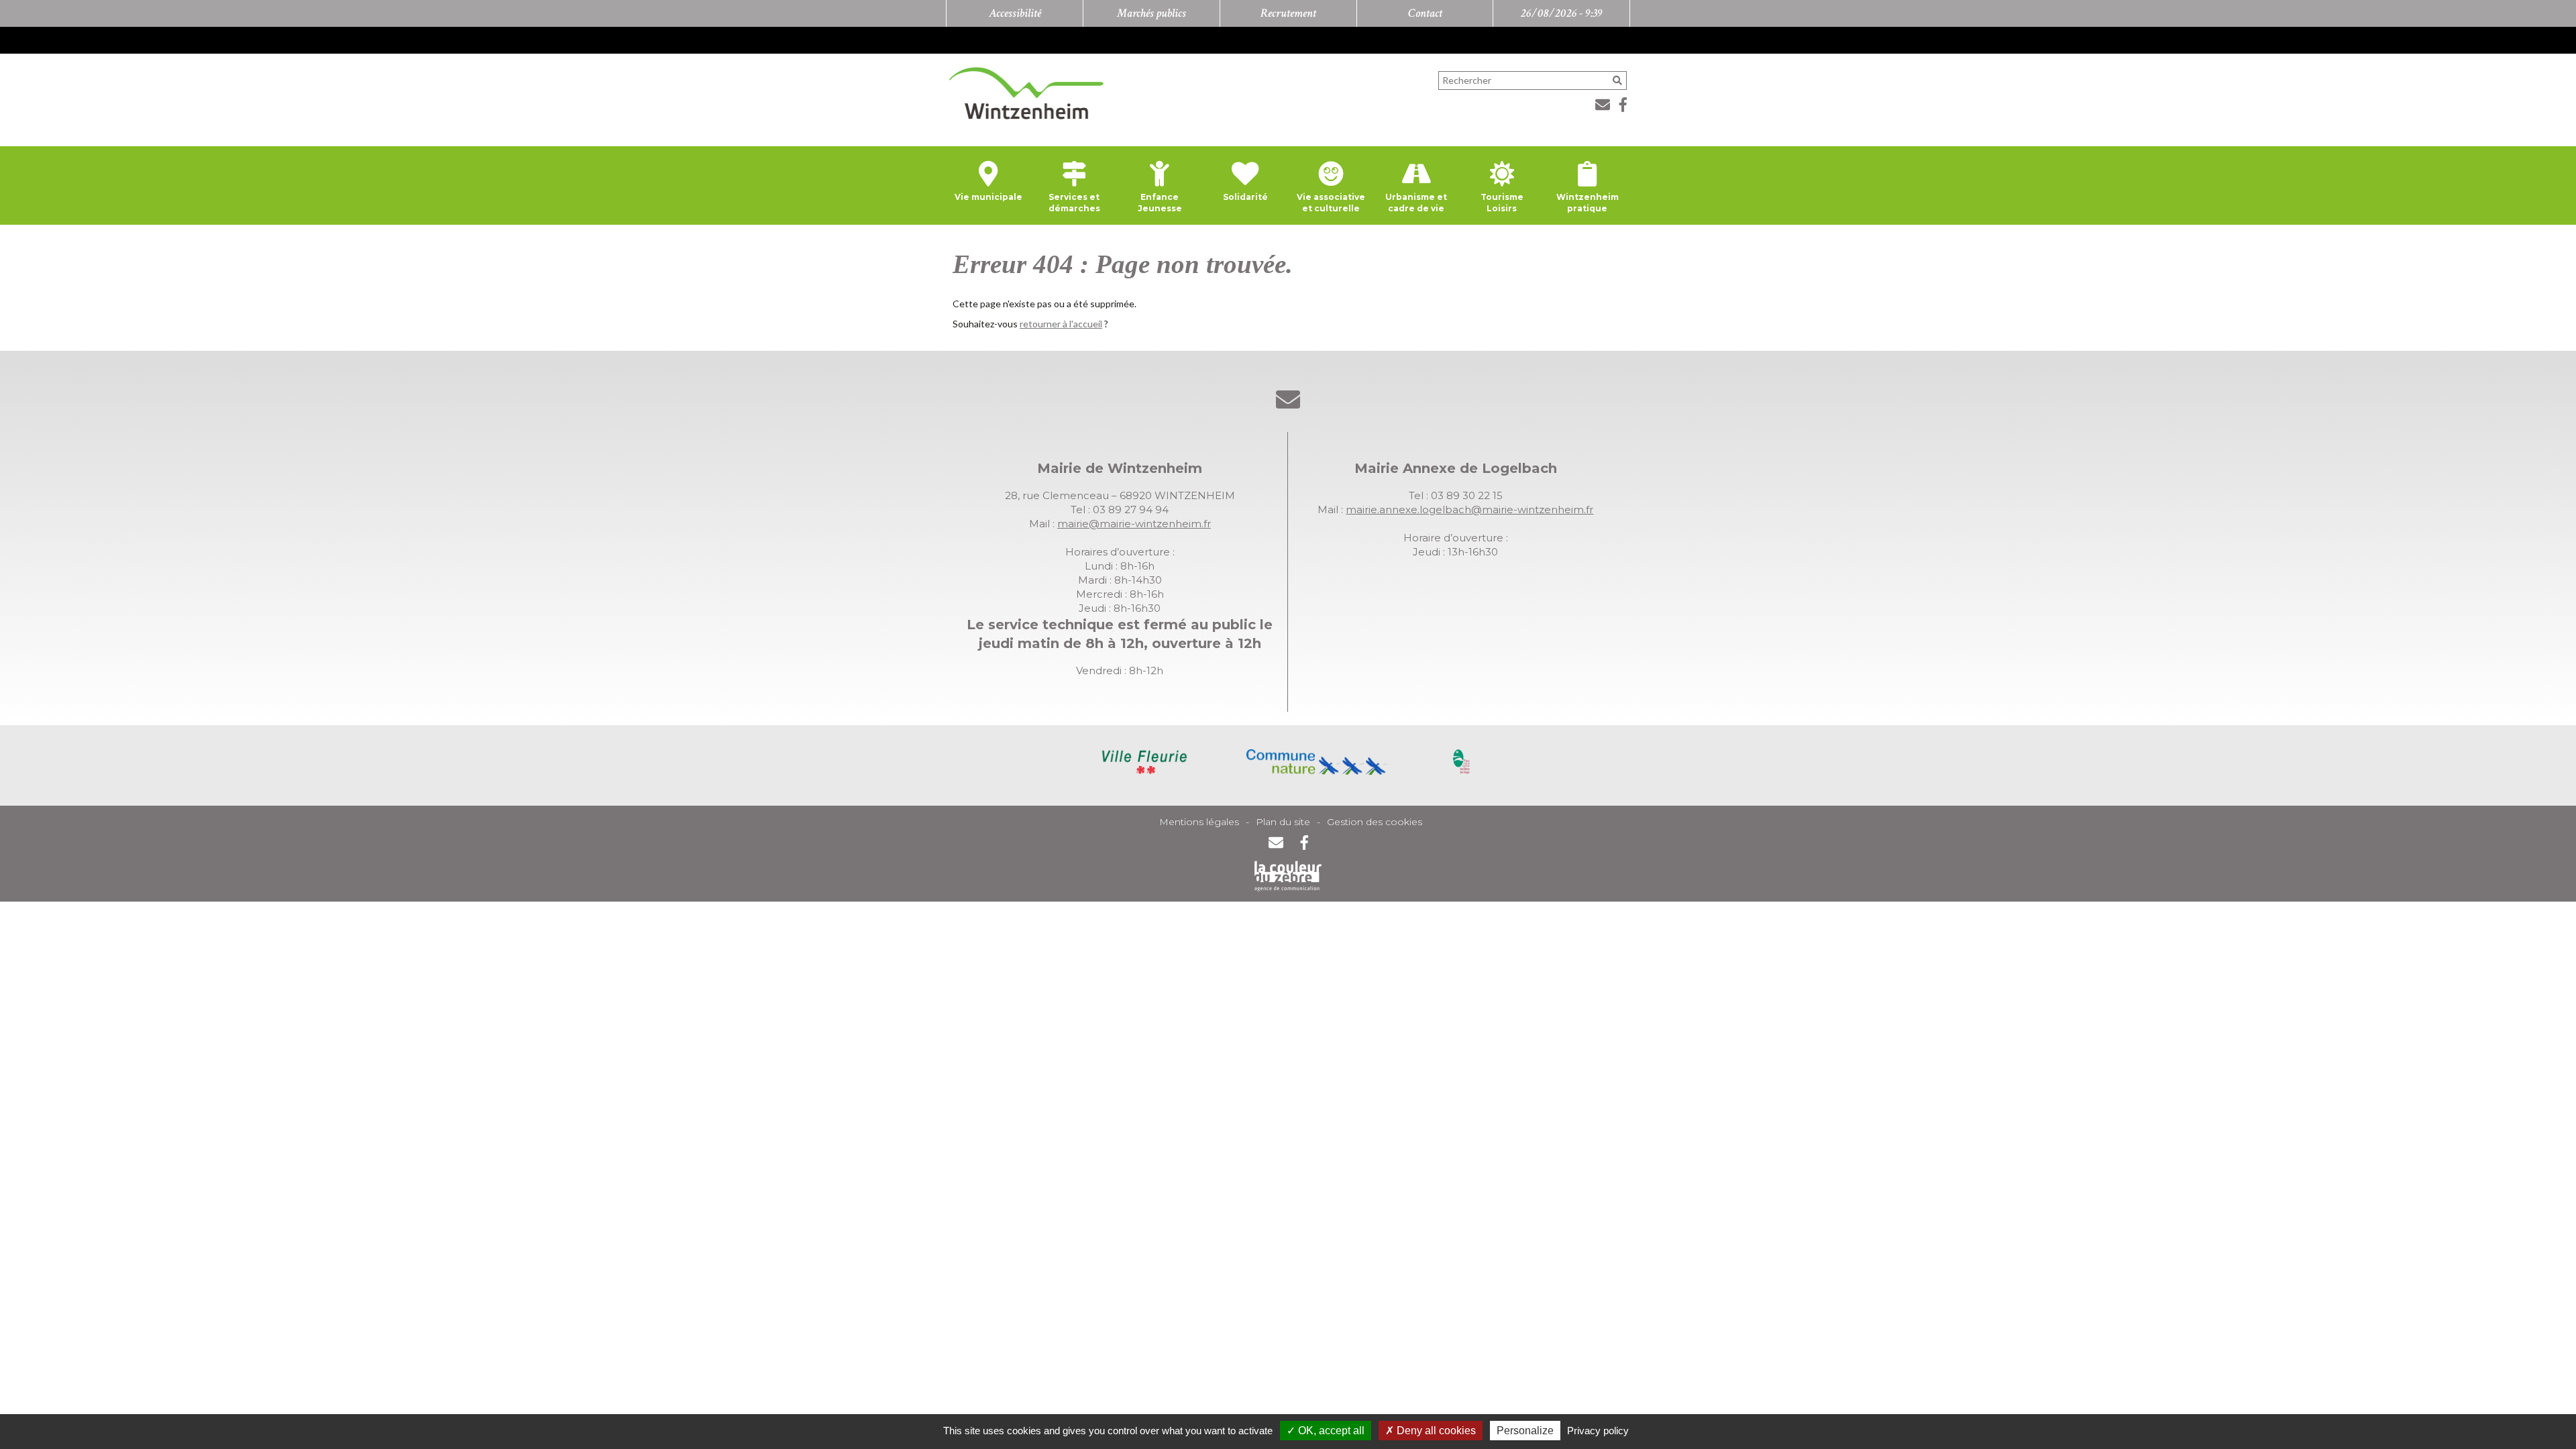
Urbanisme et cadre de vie (1416, 203)
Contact (1425, 13)
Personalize (1525, 1431)
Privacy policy (1598, 1431)
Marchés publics (1151, 13)
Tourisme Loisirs (1502, 203)
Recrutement (1288, 13)
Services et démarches (1074, 203)
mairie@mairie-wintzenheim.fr (1134, 524)
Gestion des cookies (1375, 822)
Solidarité (1245, 197)
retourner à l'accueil (1061, 324)
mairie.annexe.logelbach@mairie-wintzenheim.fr (1469, 509)
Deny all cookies (1435, 1431)
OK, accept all (1330, 1431)
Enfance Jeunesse (1160, 203)
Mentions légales (1199, 822)
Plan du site (1283, 822)
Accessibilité (1015, 13)
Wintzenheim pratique (1588, 203)
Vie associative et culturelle (1331, 203)
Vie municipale (988, 197)
